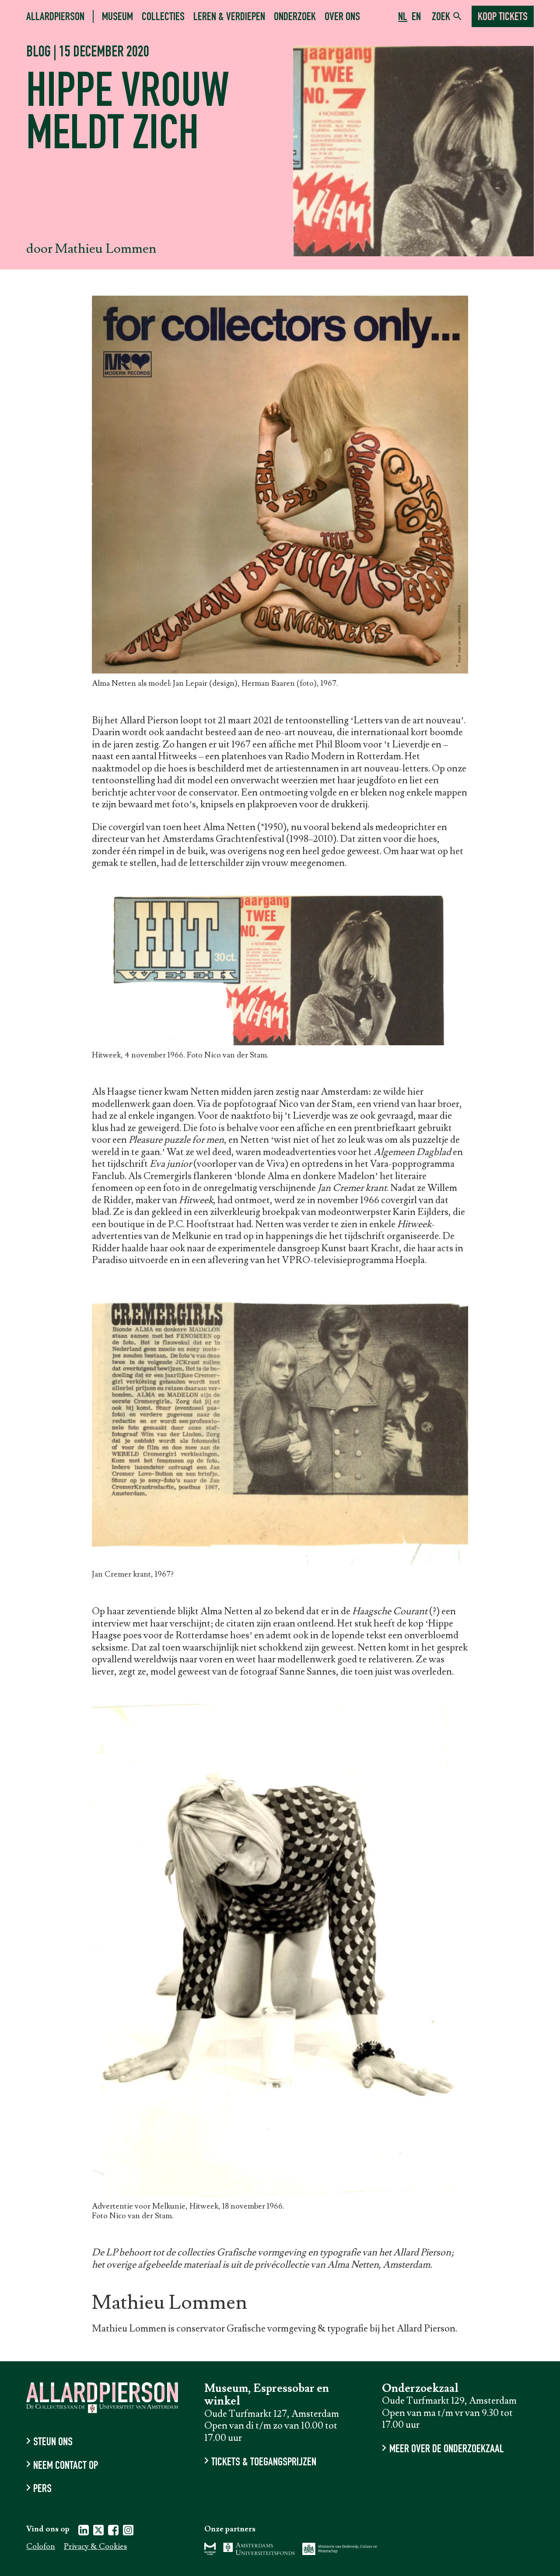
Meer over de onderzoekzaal (446, 2450)
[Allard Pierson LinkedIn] (84, 2532)
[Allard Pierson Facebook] (113, 2532)
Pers (42, 2490)
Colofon (41, 2547)
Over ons (342, 17)
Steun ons (53, 2443)
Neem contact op (66, 2466)
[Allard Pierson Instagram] (128, 2532)
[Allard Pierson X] (98, 2532)
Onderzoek (295, 17)
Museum (117, 17)
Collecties (163, 17)
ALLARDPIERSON (55, 17)
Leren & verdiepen (229, 17)
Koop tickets (503, 17)
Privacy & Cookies (95, 2547)
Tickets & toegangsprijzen (264, 2463)
